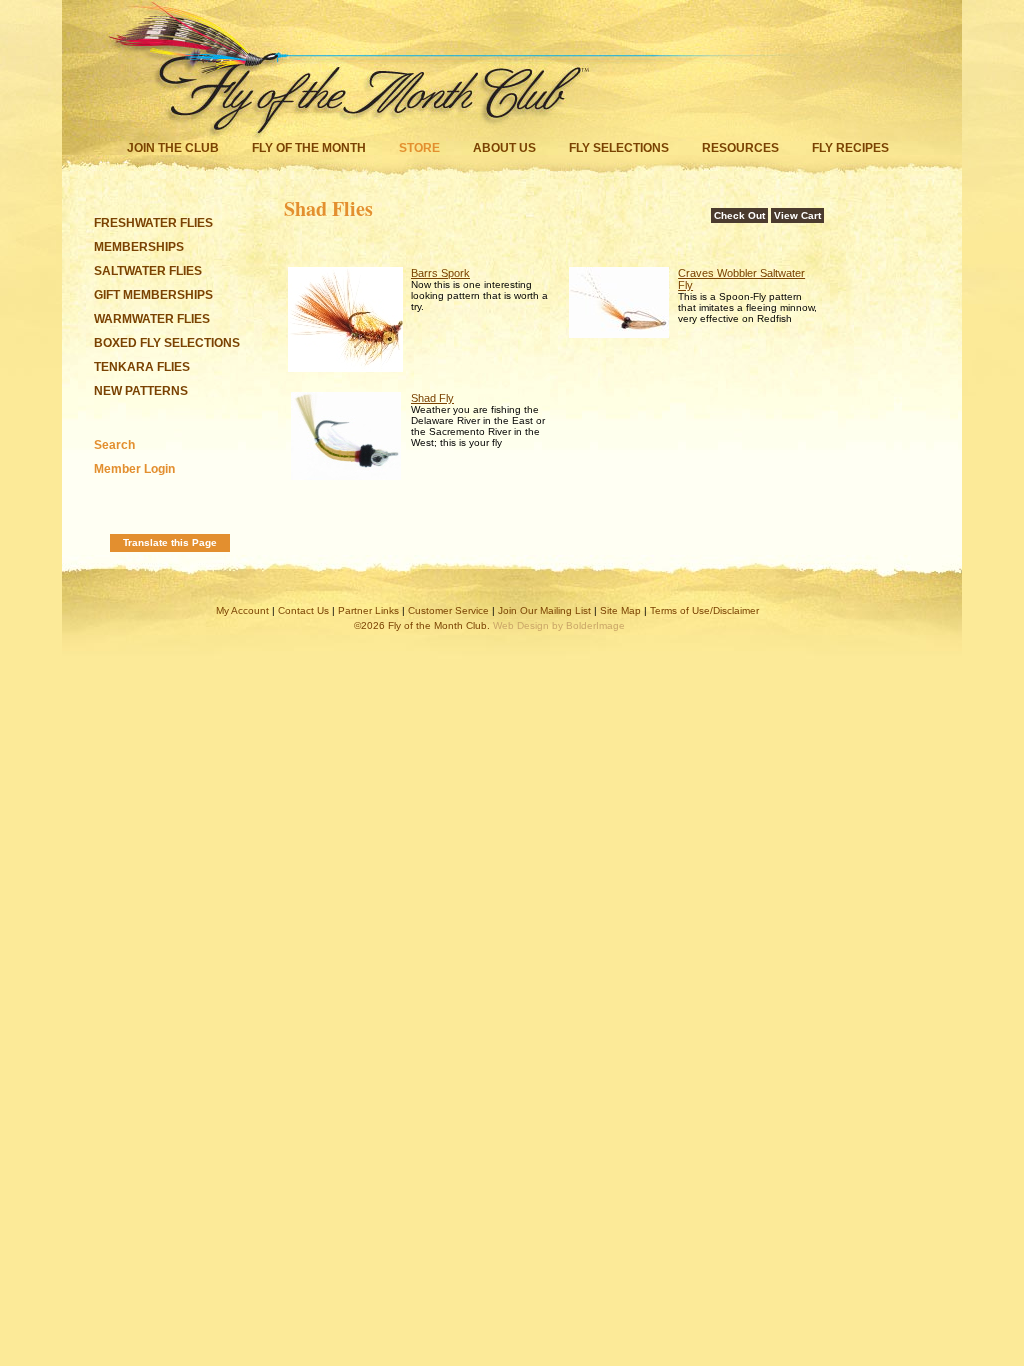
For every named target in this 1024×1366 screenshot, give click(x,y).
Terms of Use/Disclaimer (704, 610)
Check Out (739, 215)
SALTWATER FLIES (148, 271)
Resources (740, 148)
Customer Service (448, 610)
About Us (504, 148)
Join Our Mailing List (544, 610)
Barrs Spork (440, 273)
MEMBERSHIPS (139, 247)
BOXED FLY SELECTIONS (167, 343)
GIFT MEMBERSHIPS (153, 295)
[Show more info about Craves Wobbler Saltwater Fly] (619, 334)
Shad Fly (432, 398)
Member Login (134, 469)
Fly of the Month (309, 148)
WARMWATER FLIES (152, 319)
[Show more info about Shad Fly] (346, 476)
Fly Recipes (850, 148)
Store (419, 148)
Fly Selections (620, 148)
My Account (242, 610)
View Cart (797, 215)
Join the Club (173, 148)
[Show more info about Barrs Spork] (345, 368)
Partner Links (368, 610)
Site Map (620, 610)
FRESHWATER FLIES (153, 223)
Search (114, 445)
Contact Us (303, 610)
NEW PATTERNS (141, 391)
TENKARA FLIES (142, 367)
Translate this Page (170, 542)
